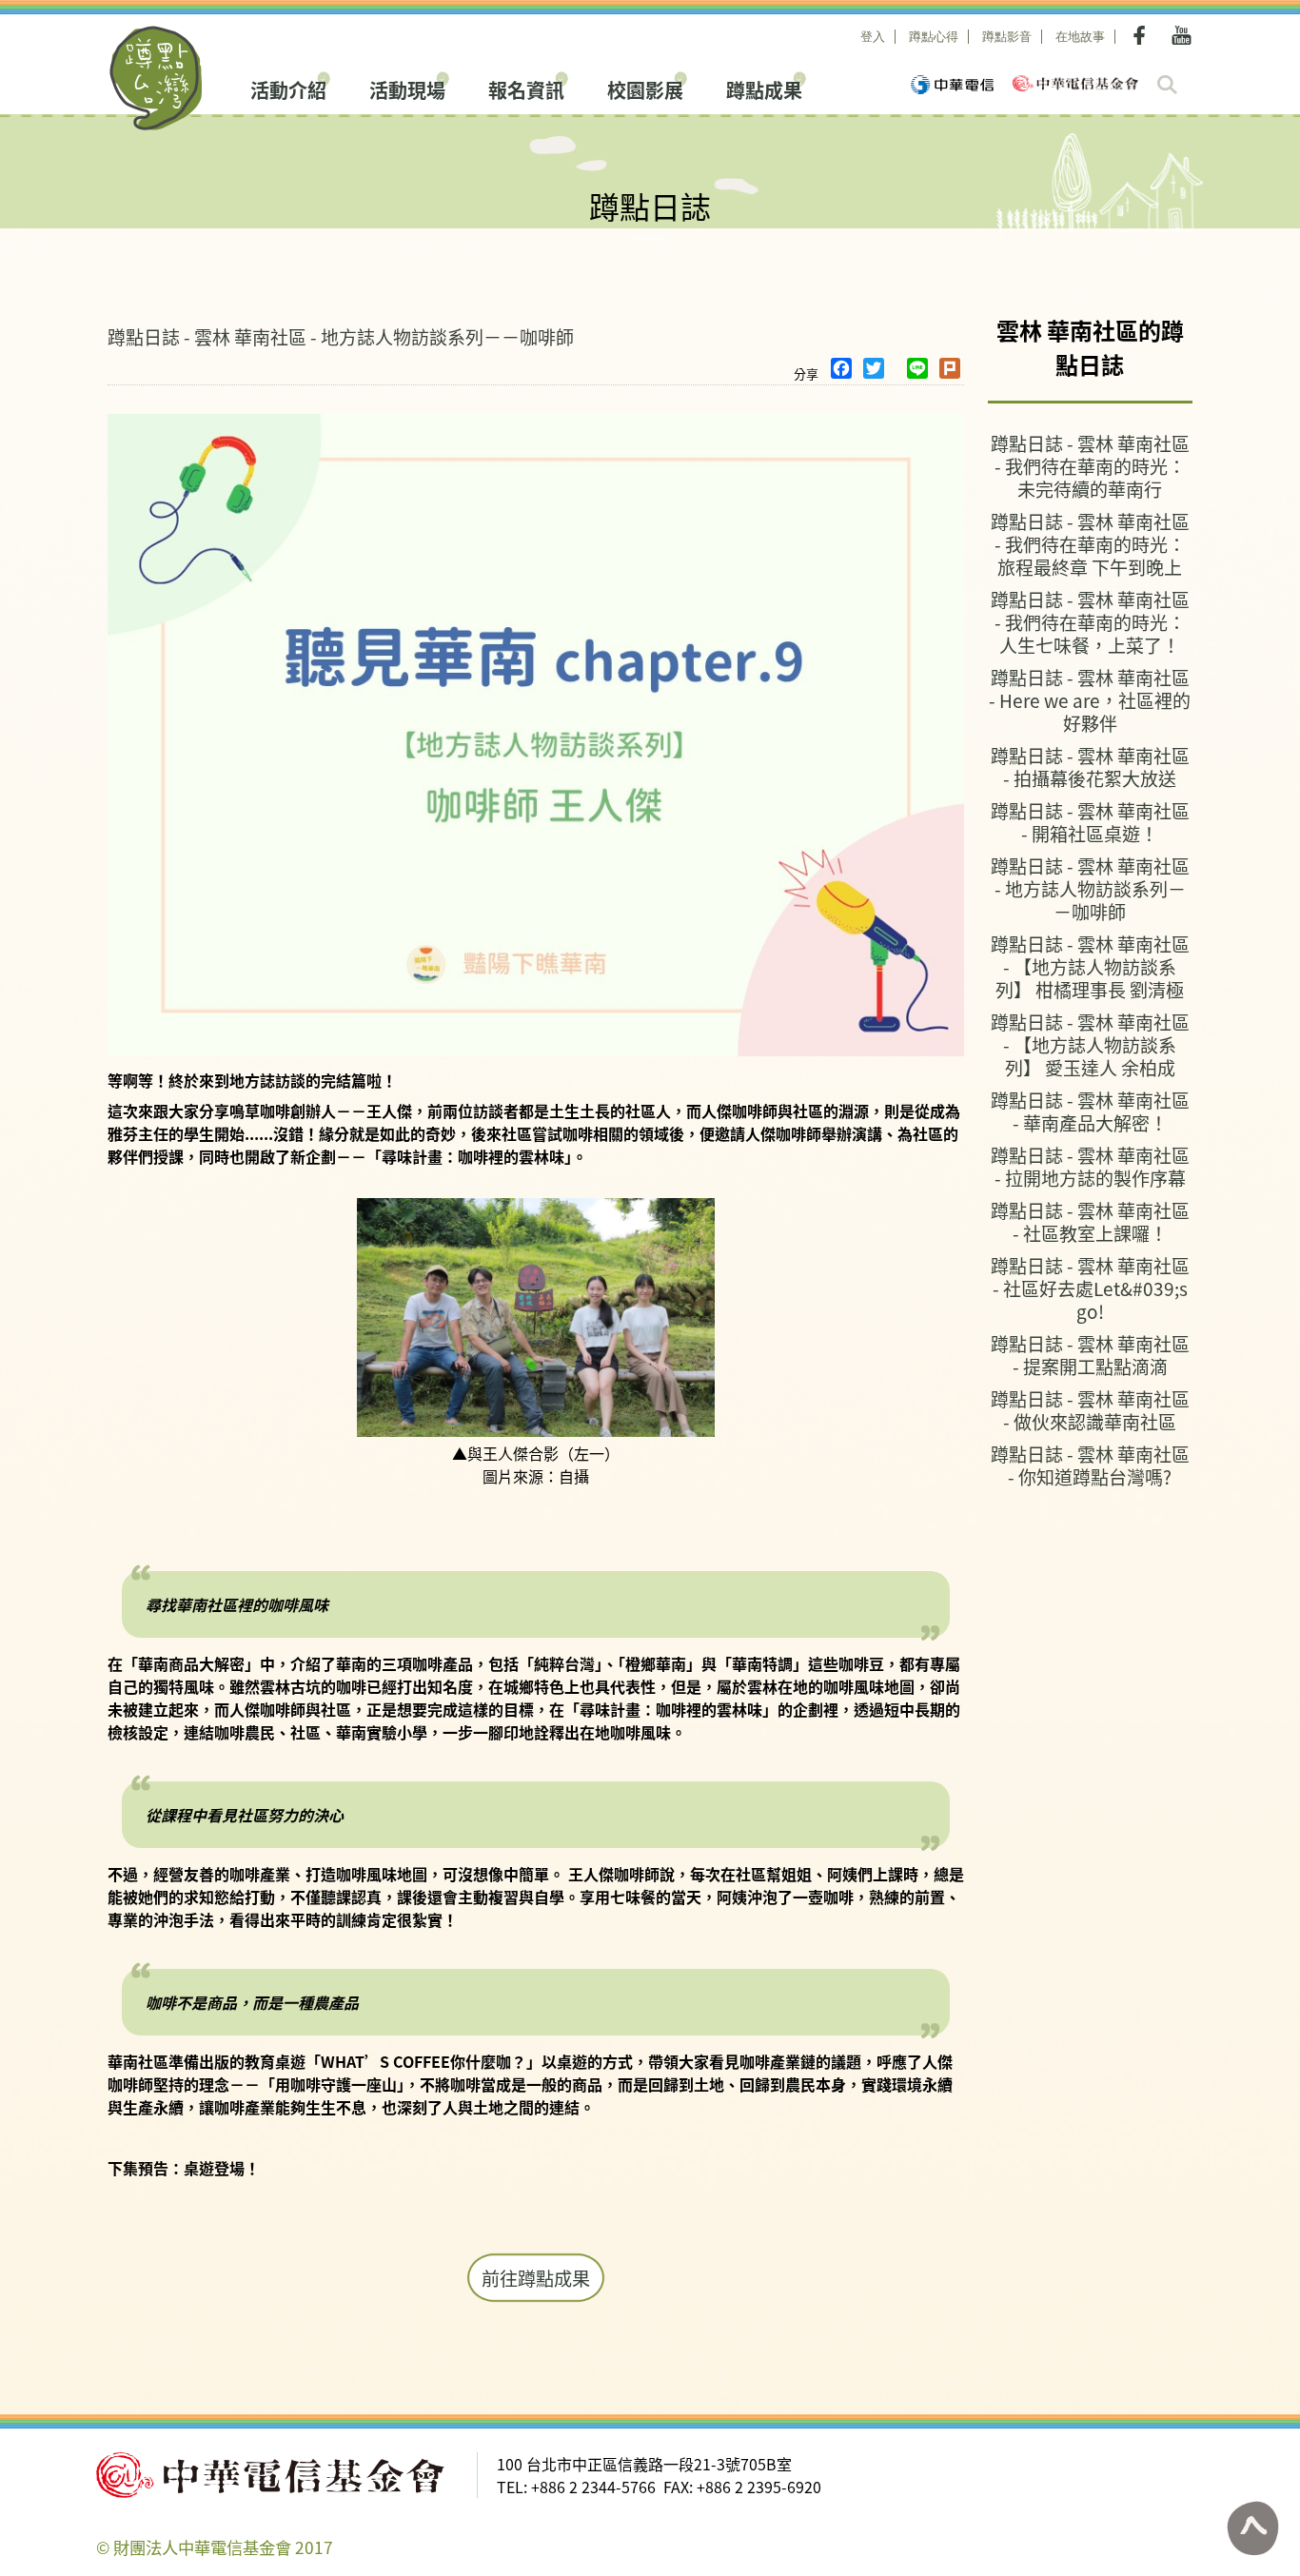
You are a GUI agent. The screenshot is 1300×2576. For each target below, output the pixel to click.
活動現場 (407, 88)
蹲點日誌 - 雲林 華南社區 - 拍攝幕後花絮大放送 (1090, 767)
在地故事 (1080, 37)
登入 (873, 37)
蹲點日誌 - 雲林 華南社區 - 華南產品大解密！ (1090, 1111)
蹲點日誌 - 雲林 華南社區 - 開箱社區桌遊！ (1090, 822)
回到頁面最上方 (1252, 2528)
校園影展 (645, 88)
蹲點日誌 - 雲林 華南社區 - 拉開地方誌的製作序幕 (1090, 1166)
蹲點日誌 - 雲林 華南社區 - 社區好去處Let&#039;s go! (1090, 1288)
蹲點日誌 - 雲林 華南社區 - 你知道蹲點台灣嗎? (1090, 1465)
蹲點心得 (934, 37)
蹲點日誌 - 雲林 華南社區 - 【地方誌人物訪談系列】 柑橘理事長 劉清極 (1090, 966)
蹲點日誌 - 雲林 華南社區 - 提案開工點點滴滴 (1090, 1355)
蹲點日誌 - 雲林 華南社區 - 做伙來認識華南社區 (1090, 1410)
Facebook (1143, 35)
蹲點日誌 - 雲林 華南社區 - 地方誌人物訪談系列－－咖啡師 (341, 336)
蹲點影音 (1007, 37)
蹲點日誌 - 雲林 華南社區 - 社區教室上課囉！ (1090, 1221)
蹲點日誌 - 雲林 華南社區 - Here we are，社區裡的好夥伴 (1090, 700)
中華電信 (952, 85)
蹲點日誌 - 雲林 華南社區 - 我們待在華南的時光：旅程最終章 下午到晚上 (1090, 544)
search (1167, 85)
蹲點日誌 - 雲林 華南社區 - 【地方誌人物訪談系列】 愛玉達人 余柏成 (1090, 1044)
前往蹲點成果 (536, 2278)
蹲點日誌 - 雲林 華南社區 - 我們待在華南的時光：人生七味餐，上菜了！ (1090, 622)
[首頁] (157, 78)
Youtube (1182, 35)
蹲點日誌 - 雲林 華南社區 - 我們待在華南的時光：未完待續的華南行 (1090, 466)
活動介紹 (288, 88)
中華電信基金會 (1075, 83)
